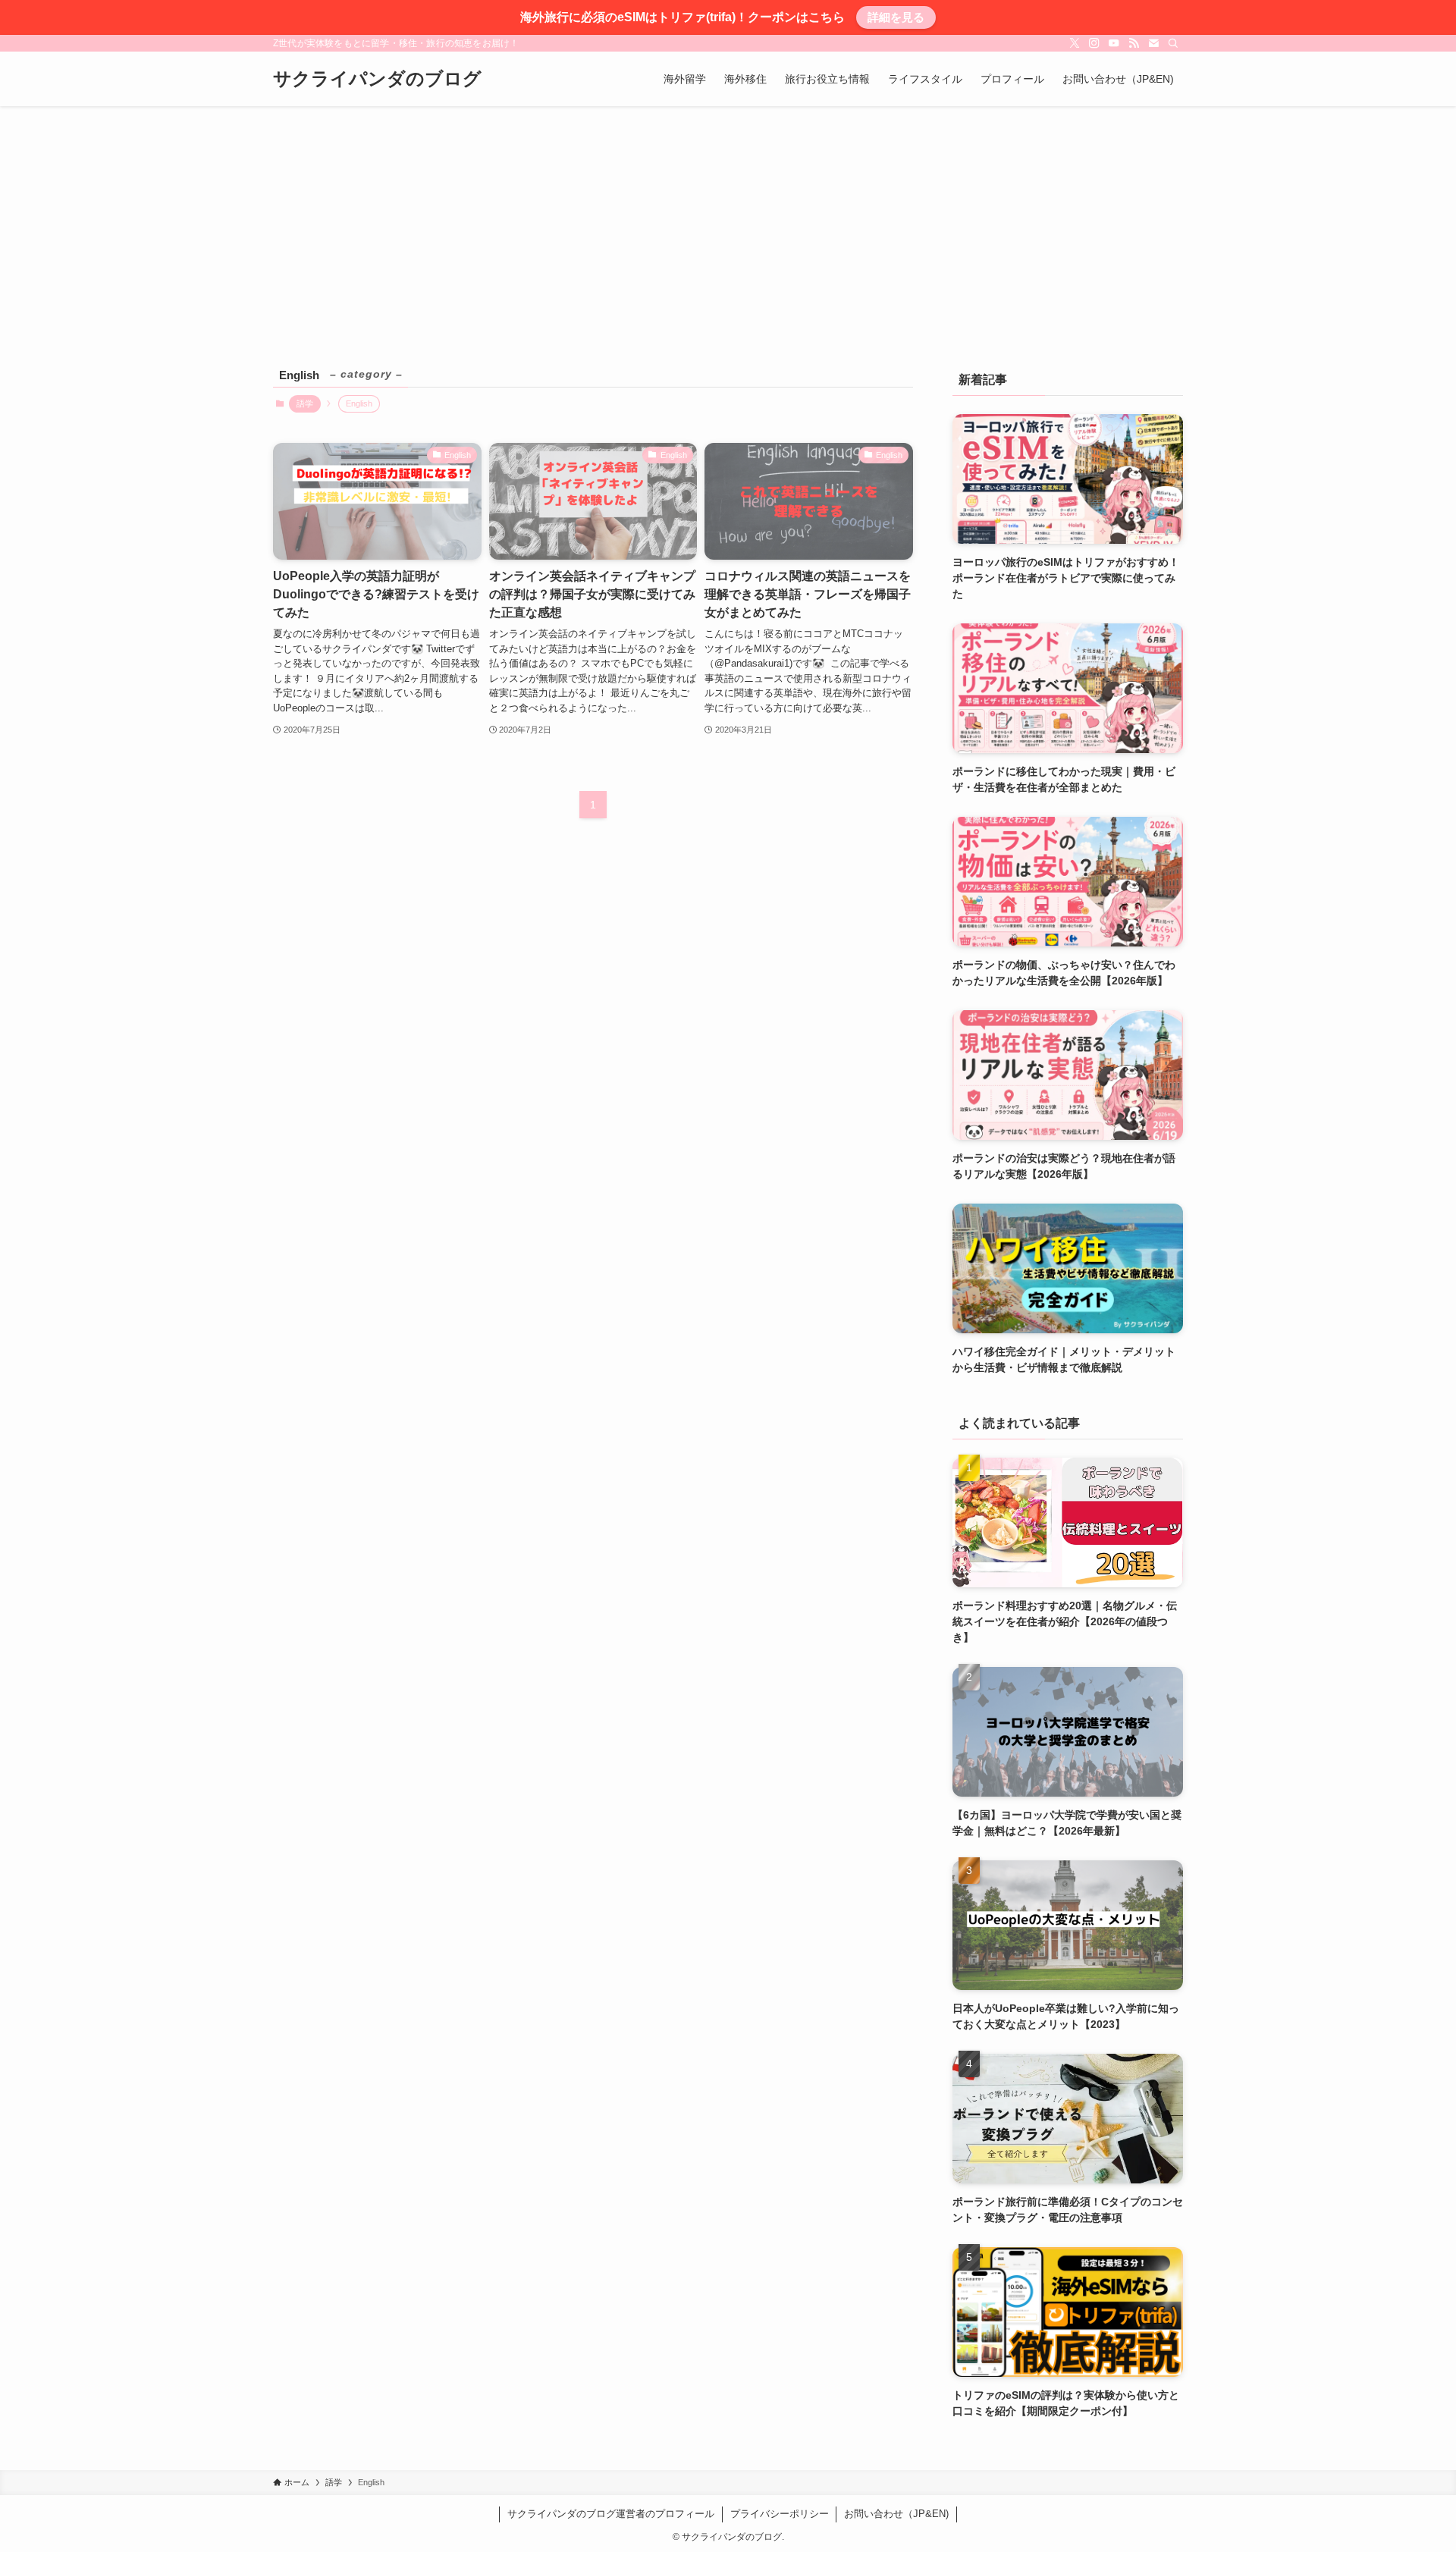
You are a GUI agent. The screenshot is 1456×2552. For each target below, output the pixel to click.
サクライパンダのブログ (377, 79)
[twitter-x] (1075, 43)
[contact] (1153, 43)
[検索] (1173, 43)
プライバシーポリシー (780, 2514)
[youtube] (1114, 43)
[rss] (1134, 43)
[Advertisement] (728, 220)
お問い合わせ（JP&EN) (896, 2514)
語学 (305, 403)
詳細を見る (896, 17)
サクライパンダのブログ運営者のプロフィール (611, 2514)
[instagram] (1094, 43)
